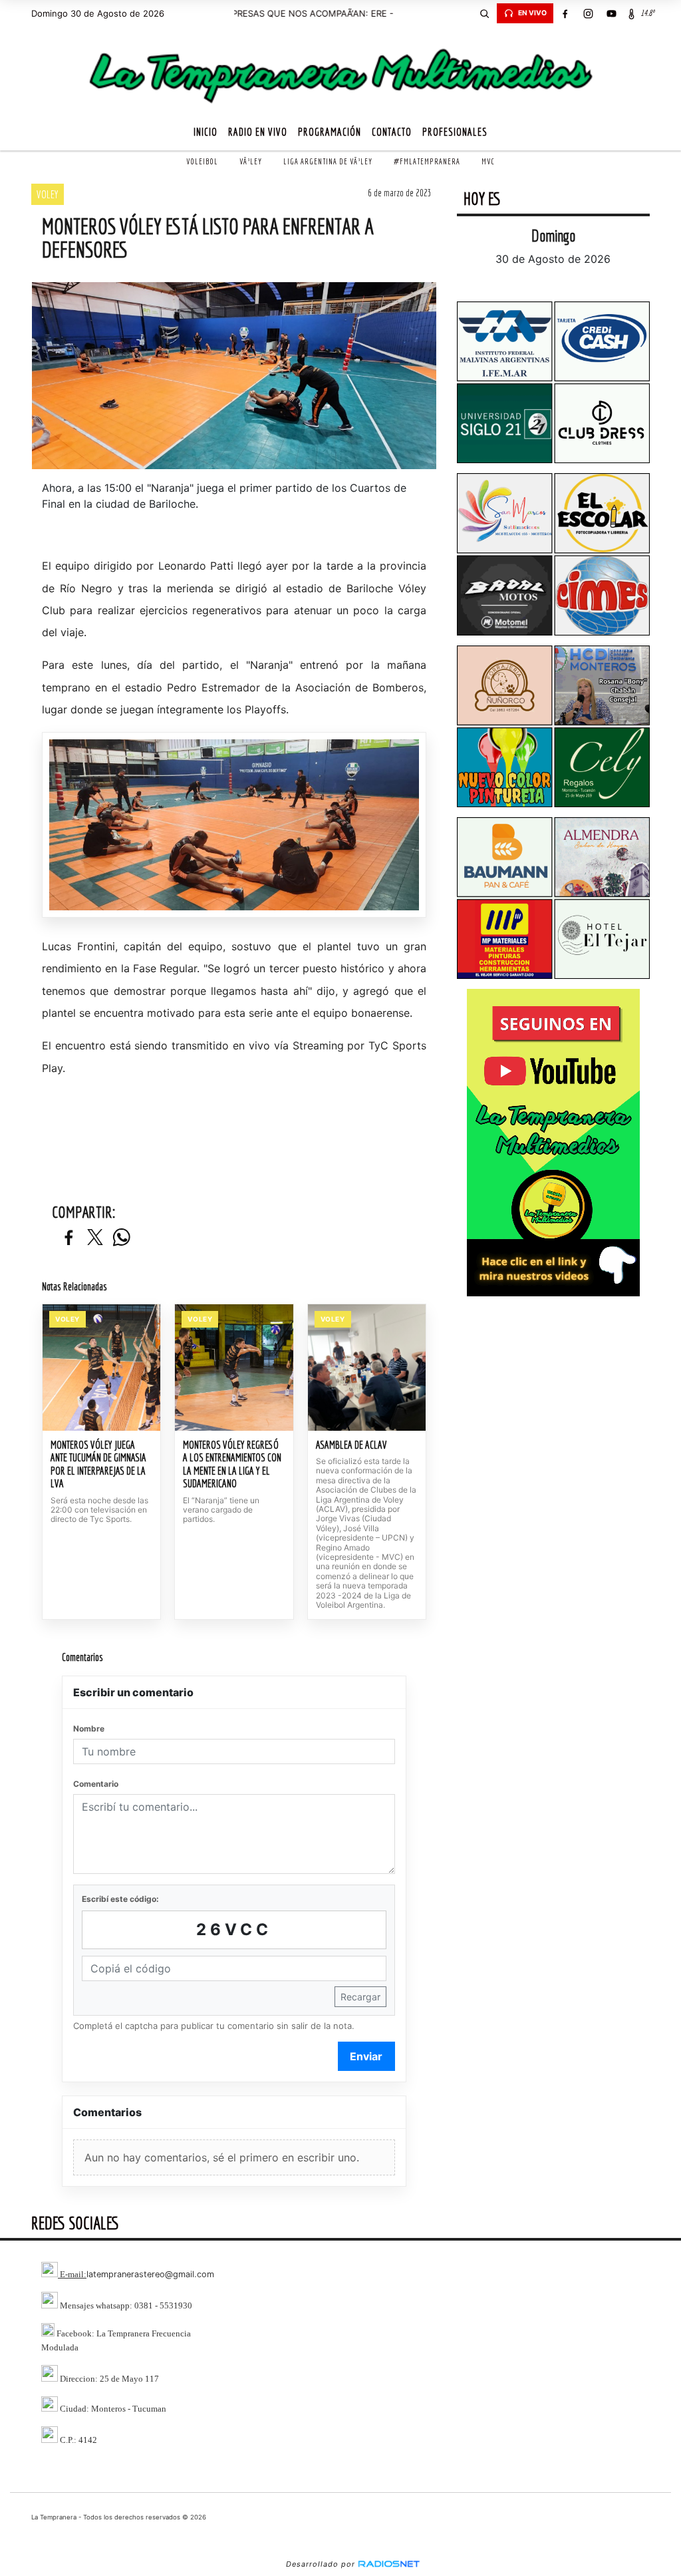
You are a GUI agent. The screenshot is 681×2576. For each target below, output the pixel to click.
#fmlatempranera (427, 161)
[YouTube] (612, 13)
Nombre (89, 1729)
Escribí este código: (120, 1899)
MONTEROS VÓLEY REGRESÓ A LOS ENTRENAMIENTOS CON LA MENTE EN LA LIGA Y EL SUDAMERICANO (232, 1464)
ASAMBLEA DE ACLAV (351, 1445)
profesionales (455, 132)
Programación (330, 132)
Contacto (392, 132)
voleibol (202, 161)
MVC (488, 161)
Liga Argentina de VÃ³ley (328, 161)
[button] (485, 13)
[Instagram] (589, 13)
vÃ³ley (251, 161)
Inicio (205, 132)
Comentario (96, 1784)
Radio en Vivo (258, 132)
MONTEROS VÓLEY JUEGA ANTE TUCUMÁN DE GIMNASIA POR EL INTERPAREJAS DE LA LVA (98, 1464)
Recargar (360, 1997)
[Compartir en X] (95, 1238)
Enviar (366, 2056)
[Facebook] (565, 13)
